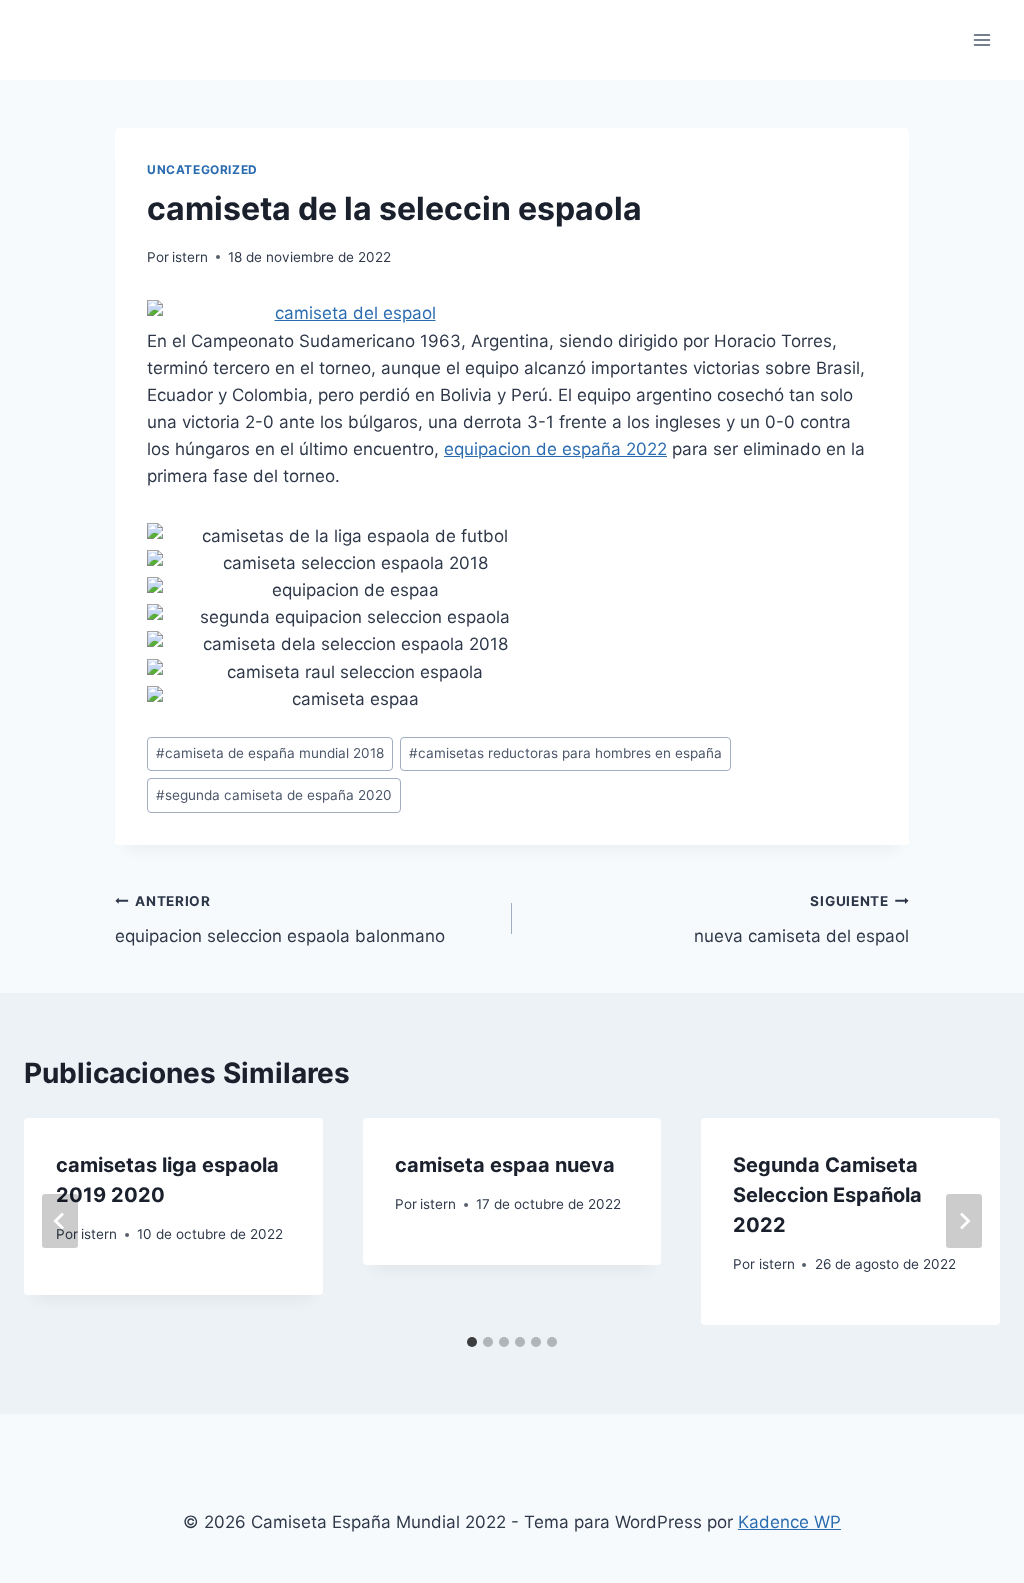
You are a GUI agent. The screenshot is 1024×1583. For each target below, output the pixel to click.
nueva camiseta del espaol (801, 919)
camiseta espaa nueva (505, 1165)
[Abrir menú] (981, 39)
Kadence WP (789, 1522)
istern (190, 257)
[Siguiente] (964, 1221)
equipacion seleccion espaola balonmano (280, 919)
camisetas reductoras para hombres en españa (565, 753)
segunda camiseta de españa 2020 (274, 795)
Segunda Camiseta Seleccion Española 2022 (827, 1195)
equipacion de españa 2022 (555, 449)
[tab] (472, 1342)
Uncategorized (202, 169)
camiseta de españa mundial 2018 (270, 753)
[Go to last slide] (60, 1221)
